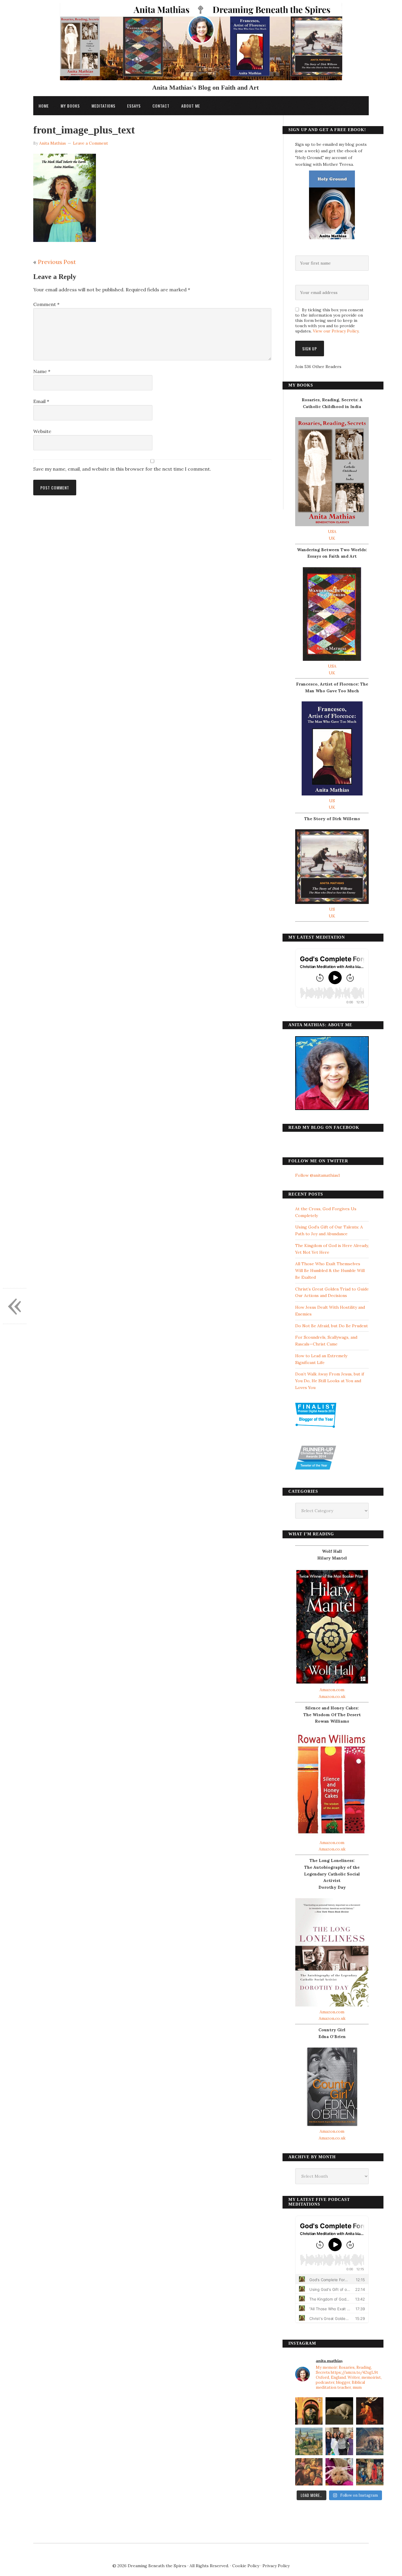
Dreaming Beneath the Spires (157, 2566)
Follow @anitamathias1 (318, 1175)
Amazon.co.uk (332, 1696)
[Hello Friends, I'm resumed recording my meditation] (339, 2411)
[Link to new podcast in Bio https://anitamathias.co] (309, 2472)
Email (41, 401)
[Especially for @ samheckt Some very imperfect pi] (339, 2472)
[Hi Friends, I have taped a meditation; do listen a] (309, 2441)
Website (42, 431)
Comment (46, 304)
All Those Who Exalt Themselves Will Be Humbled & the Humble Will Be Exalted (330, 1271)
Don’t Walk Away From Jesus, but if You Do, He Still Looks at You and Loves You (330, 1381)
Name (42, 371)
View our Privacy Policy (336, 331)
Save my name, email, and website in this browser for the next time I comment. (122, 469)
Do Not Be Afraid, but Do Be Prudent (332, 1326)
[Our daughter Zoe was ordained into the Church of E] (339, 2441)
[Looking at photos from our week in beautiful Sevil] (309, 2411)
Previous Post (57, 262)
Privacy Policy (276, 2566)
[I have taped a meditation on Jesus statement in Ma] (370, 2441)
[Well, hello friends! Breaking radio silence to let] (370, 2411)
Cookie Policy (246, 2566)
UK (332, 538)
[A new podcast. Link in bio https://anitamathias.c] (370, 2472)
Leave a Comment (90, 143)
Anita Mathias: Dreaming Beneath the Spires (201, 45)
